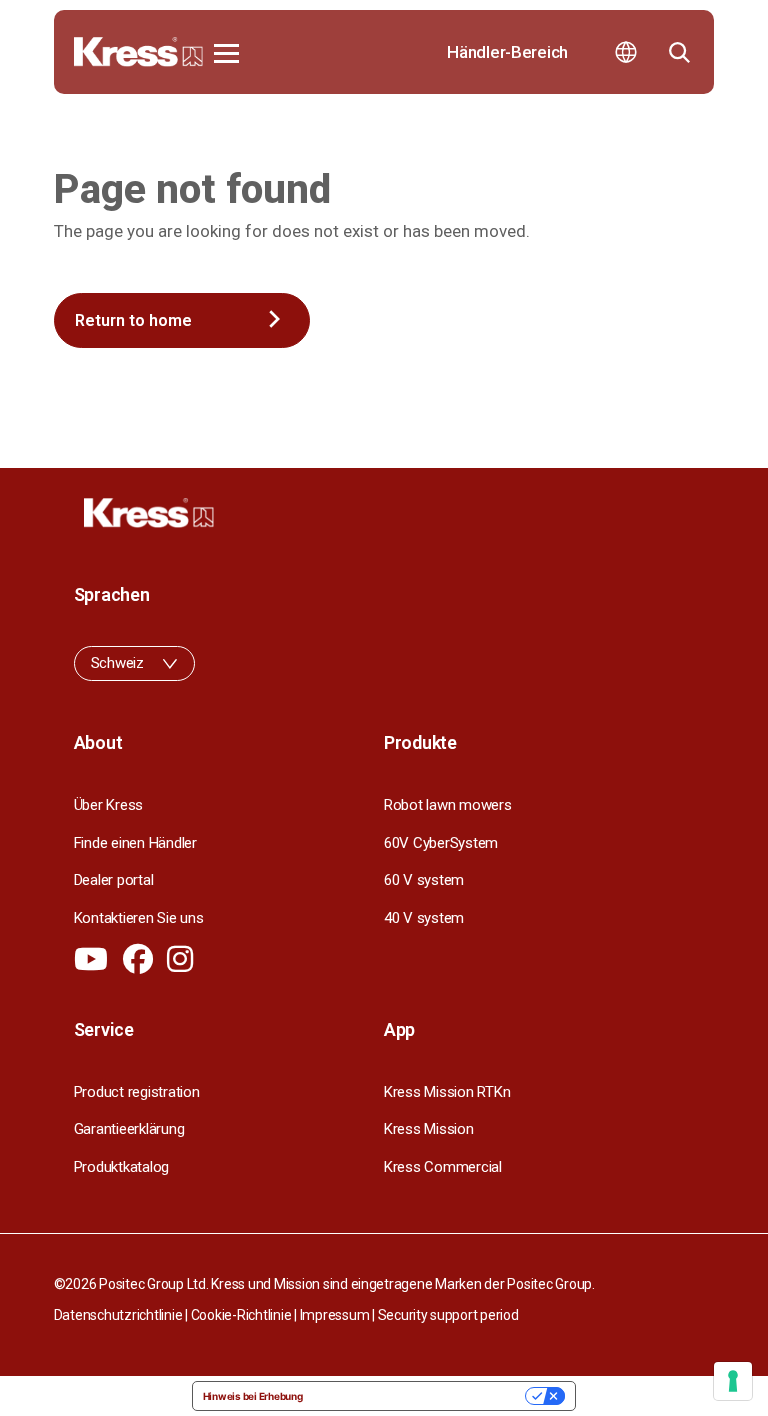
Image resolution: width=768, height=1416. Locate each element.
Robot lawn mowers (448, 805)
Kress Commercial (443, 1167)
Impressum (335, 1315)
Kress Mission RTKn (447, 1092)
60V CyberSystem (441, 843)
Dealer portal (114, 880)
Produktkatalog (121, 1167)
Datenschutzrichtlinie (118, 1315)
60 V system (424, 880)
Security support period (448, 1315)
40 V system (424, 918)
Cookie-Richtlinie (241, 1315)
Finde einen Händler (135, 843)
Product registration (137, 1092)
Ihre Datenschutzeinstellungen (421, 1396)
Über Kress (108, 805)
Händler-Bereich (507, 52)
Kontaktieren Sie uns (139, 918)
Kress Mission (429, 1129)
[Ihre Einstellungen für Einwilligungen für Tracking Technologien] (733, 1381)
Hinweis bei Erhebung (253, 1396)
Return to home (133, 320)
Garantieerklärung (129, 1129)
